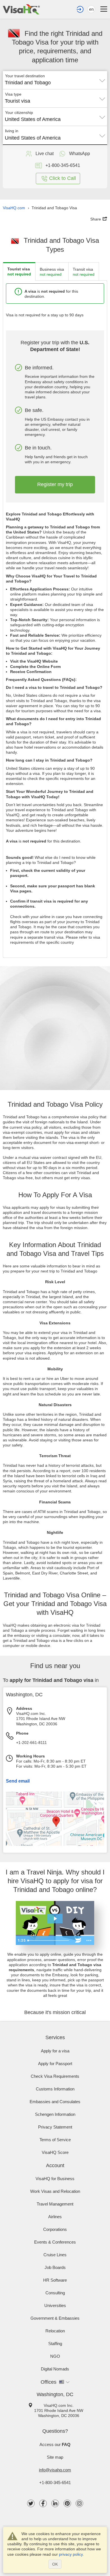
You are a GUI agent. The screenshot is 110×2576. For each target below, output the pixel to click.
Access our (55, 2444)
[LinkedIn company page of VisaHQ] (55, 2503)
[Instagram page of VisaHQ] (79, 2503)
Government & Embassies (55, 2318)
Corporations (55, 2229)
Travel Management (55, 2204)
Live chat (45, 154)
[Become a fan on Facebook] (43, 2503)
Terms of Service (55, 2140)
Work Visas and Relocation (55, 2191)
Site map (55, 2457)
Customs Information (55, 2089)
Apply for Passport (55, 2064)
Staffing (55, 2344)
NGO (55, 2356)
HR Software (55, 2280)
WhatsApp (80, 154)
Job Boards (55, 2267)
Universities (55, 2305)
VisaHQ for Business (55, 2179)
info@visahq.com (55, 2470)
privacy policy (71, 2554)
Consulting (55, 2293)
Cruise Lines (55, 2255)
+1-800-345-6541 (55, 2483)
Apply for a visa (55, 2051)
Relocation (55, 2331)
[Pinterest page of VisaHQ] (67, 2503)
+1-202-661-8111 (31, 1743)
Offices (49, 2382)
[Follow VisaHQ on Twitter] (31, 2503)
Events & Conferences (55, 2242)
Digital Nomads (55, 2369)
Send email (18, 1781)
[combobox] (55, 81)
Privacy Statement (55, 2127)
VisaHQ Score (55, 2152)
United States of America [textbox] (33, 119)
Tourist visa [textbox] (17, 101)
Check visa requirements (55, 2076)
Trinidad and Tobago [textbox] (28, 83)
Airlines (55, 2217)
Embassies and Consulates (55, 2102)
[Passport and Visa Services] (21, 9)
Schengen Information (55, 2114)
